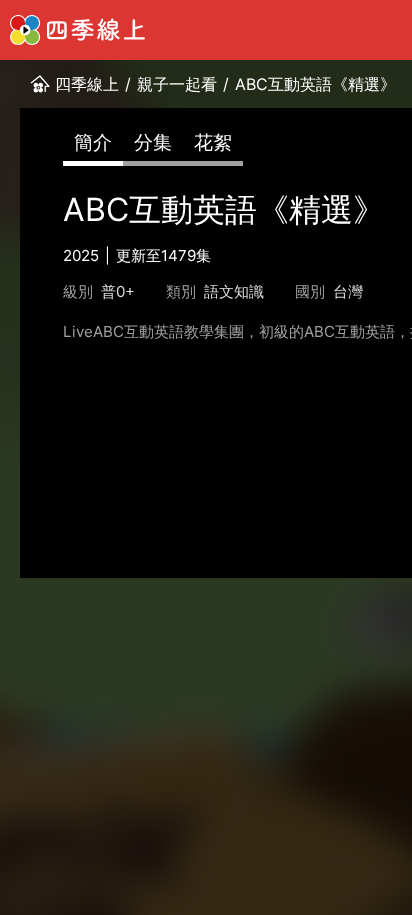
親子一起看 (177, 84)
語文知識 (234, 291)
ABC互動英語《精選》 (315, 84)
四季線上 (87, 84)
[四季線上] (77, 30)
